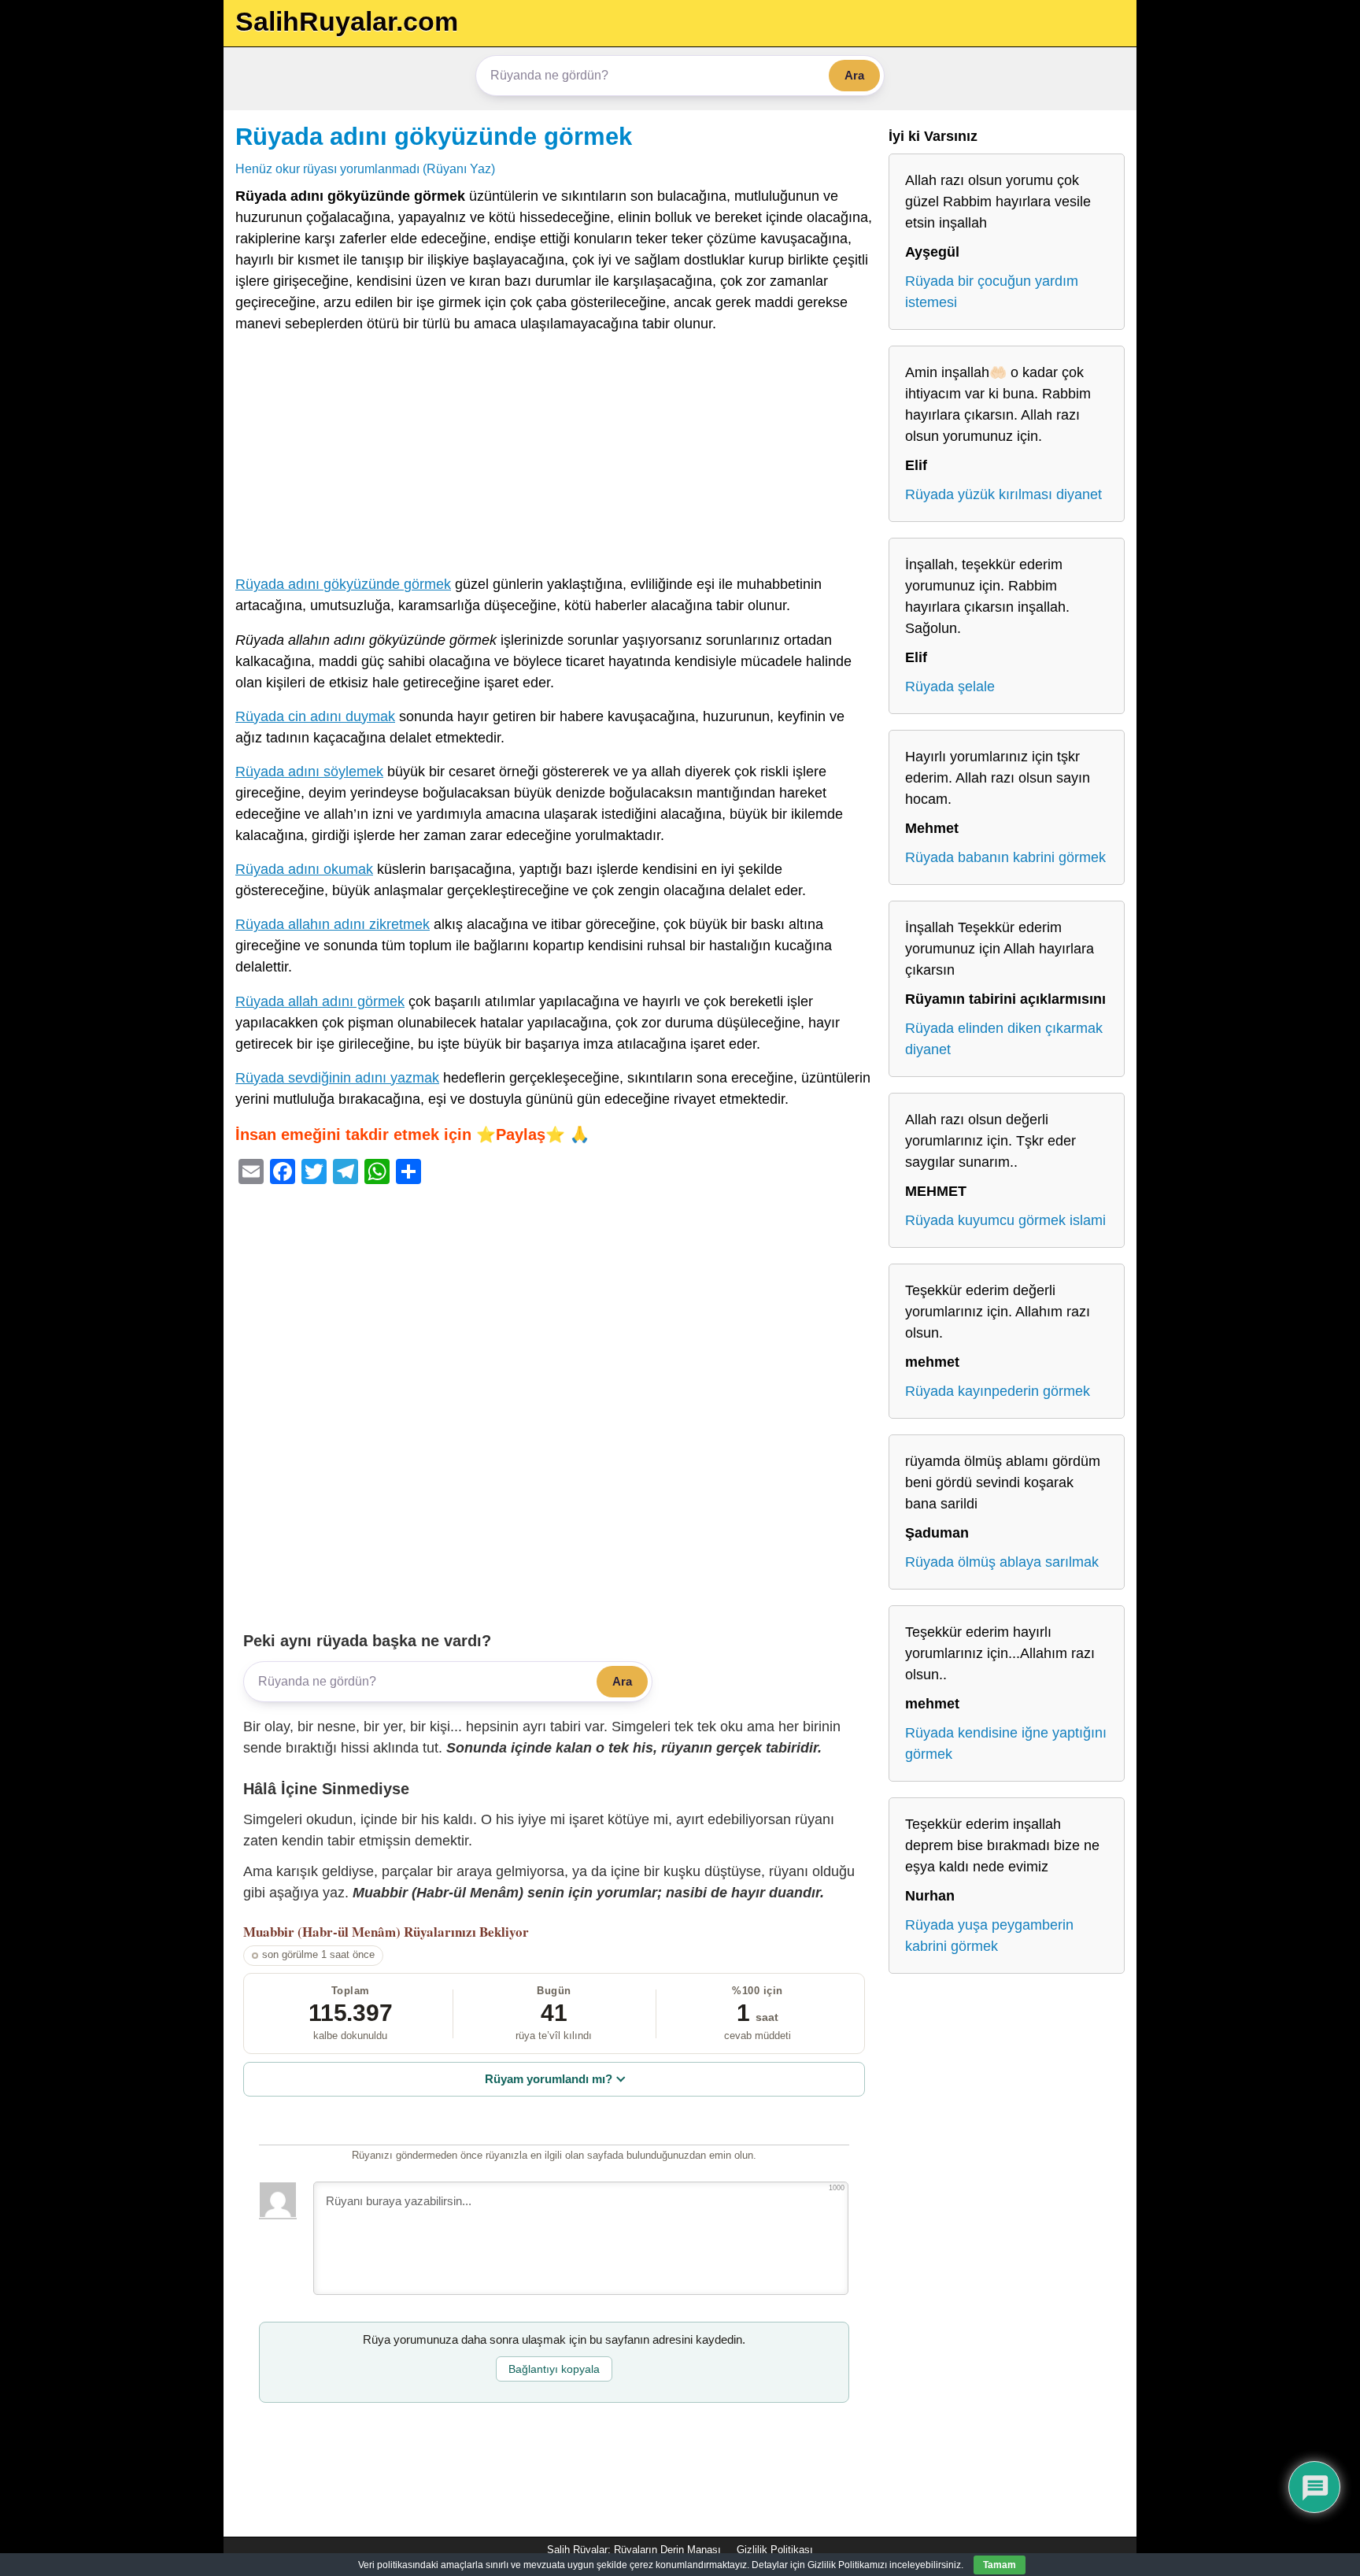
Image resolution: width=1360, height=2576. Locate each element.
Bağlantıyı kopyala (554, 2369)
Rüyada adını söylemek (309, 772)
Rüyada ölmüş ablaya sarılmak (1002, 1562)
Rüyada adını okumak (304, 869)
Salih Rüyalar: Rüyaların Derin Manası (634, 2550)
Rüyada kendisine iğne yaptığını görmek (1006, 1743)
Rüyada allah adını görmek (320, 1001)
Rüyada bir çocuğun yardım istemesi (992, 292)
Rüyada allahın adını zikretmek (333, 924)
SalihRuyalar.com (347, 21)
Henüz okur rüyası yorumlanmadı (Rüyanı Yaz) (365, 168)
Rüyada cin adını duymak (315, 716)
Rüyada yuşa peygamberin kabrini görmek (989, 1936)
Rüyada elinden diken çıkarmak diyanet (1004, 1039)
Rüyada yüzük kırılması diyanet (1003, 494)
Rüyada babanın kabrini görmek (1005, 857)
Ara (854, 75)
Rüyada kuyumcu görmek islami (1005, 1220)
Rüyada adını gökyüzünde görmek (434, 136)
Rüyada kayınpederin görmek (998, 1391)
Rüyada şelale (950, 687)
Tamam (1000, 2565)
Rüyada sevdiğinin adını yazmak (337, 1078)
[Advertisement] (554, 457)
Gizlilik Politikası (775, 2550)
